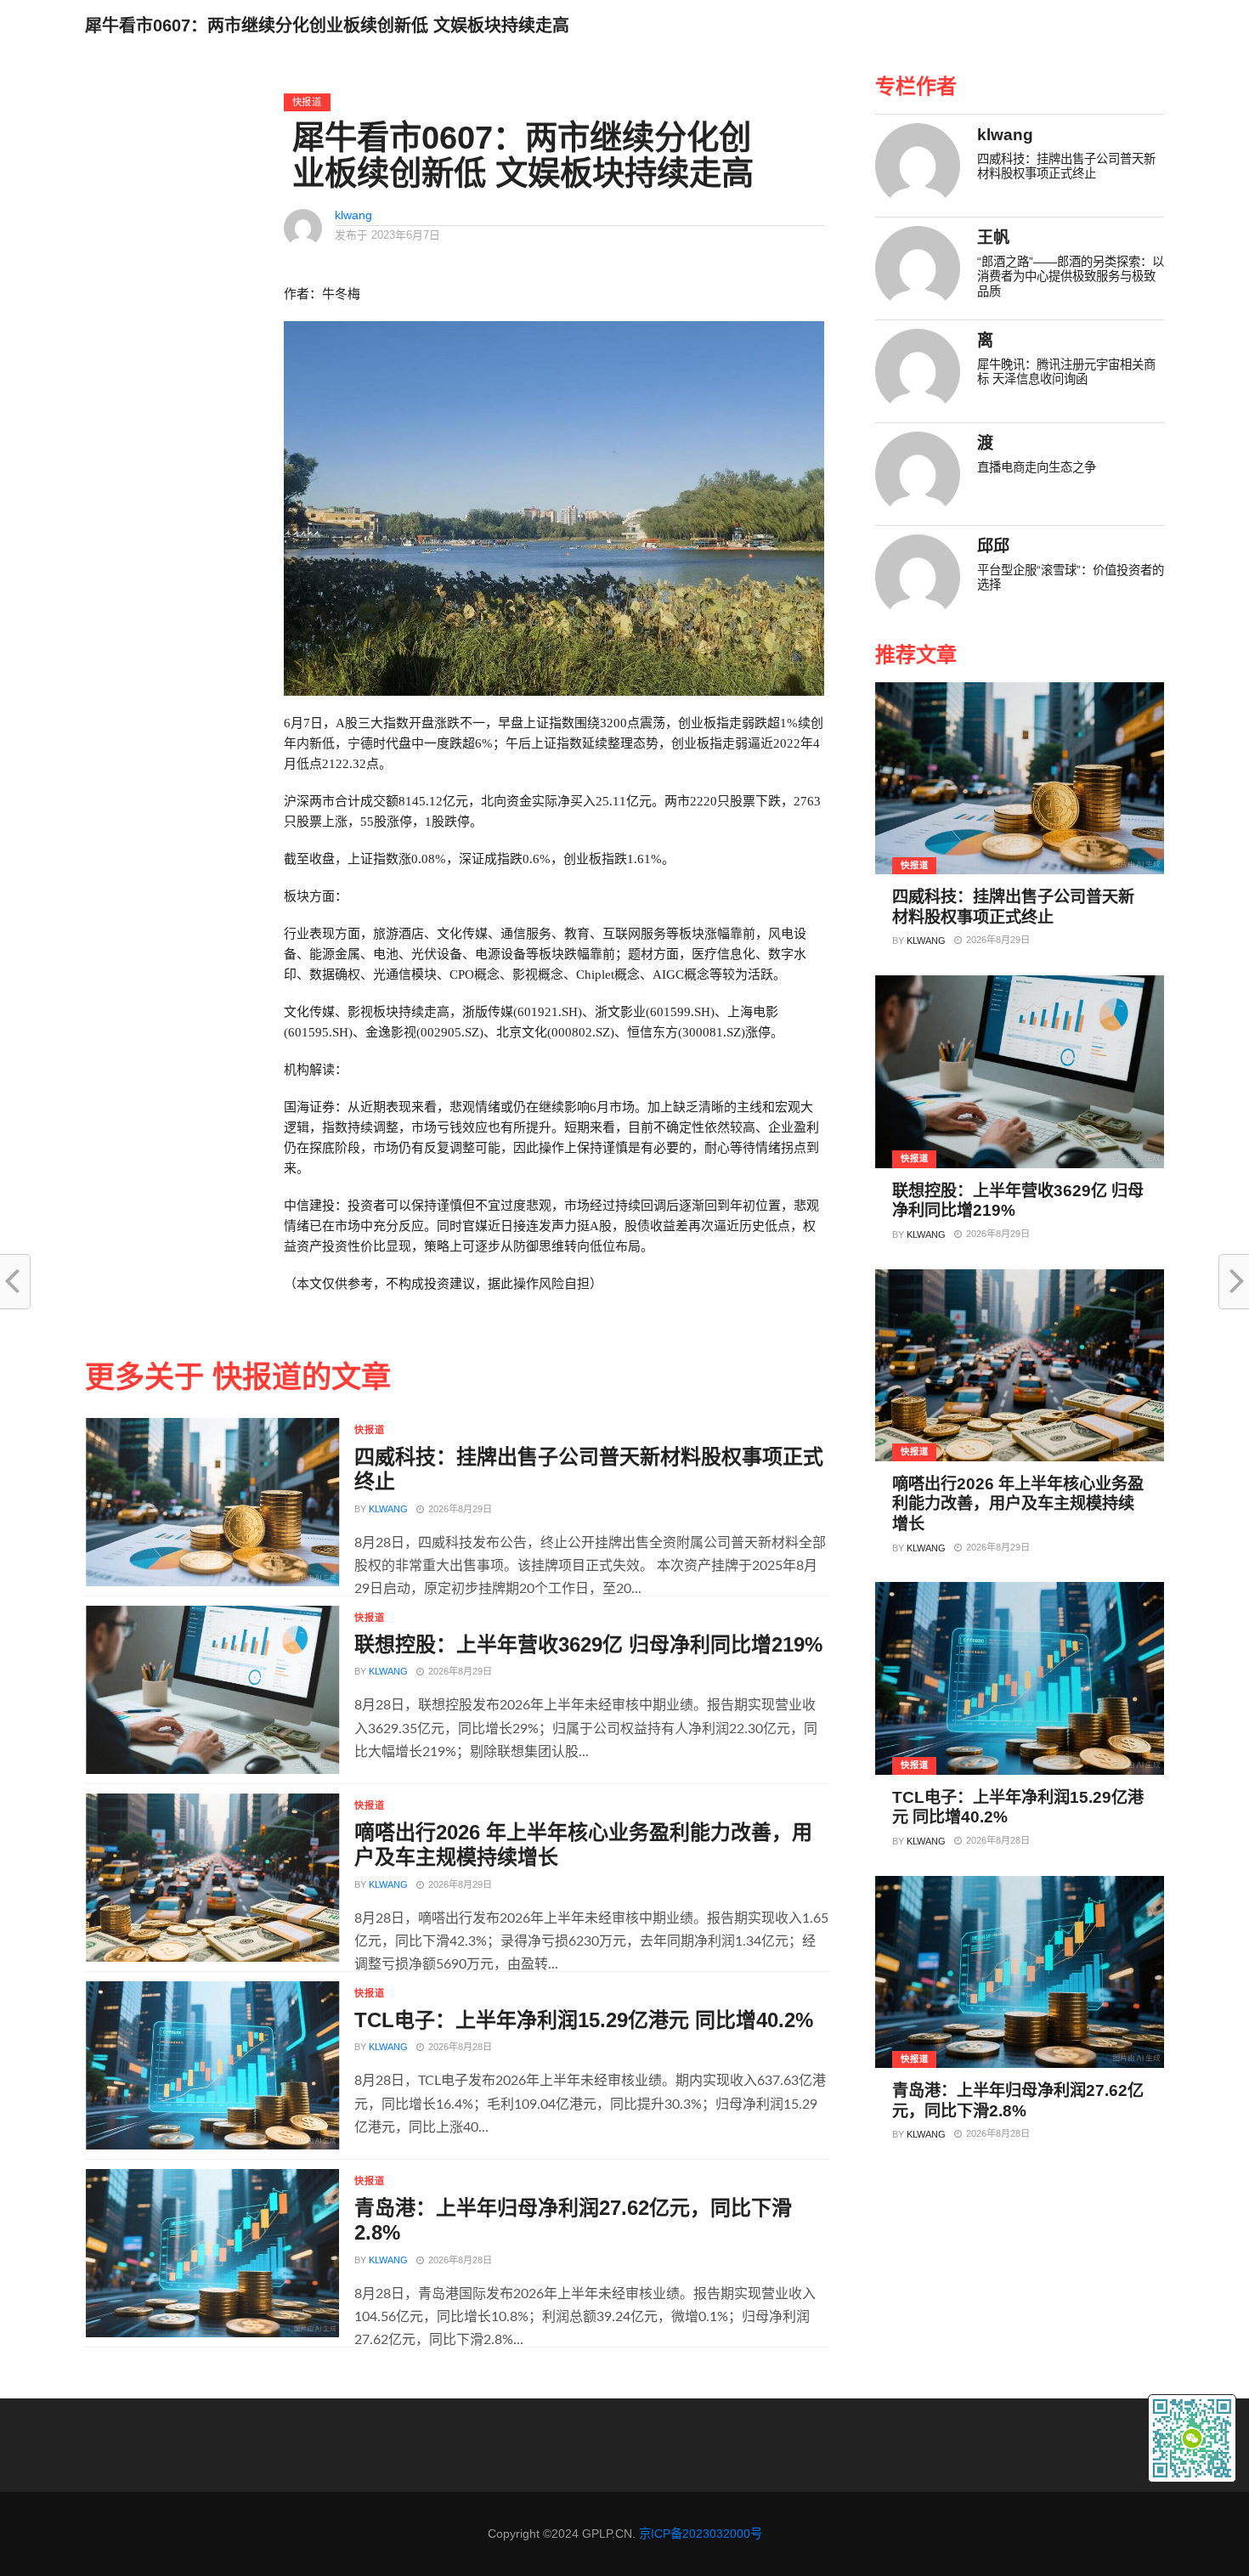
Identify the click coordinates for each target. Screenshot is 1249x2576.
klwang (353, 215)
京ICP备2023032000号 (701, 2534)
